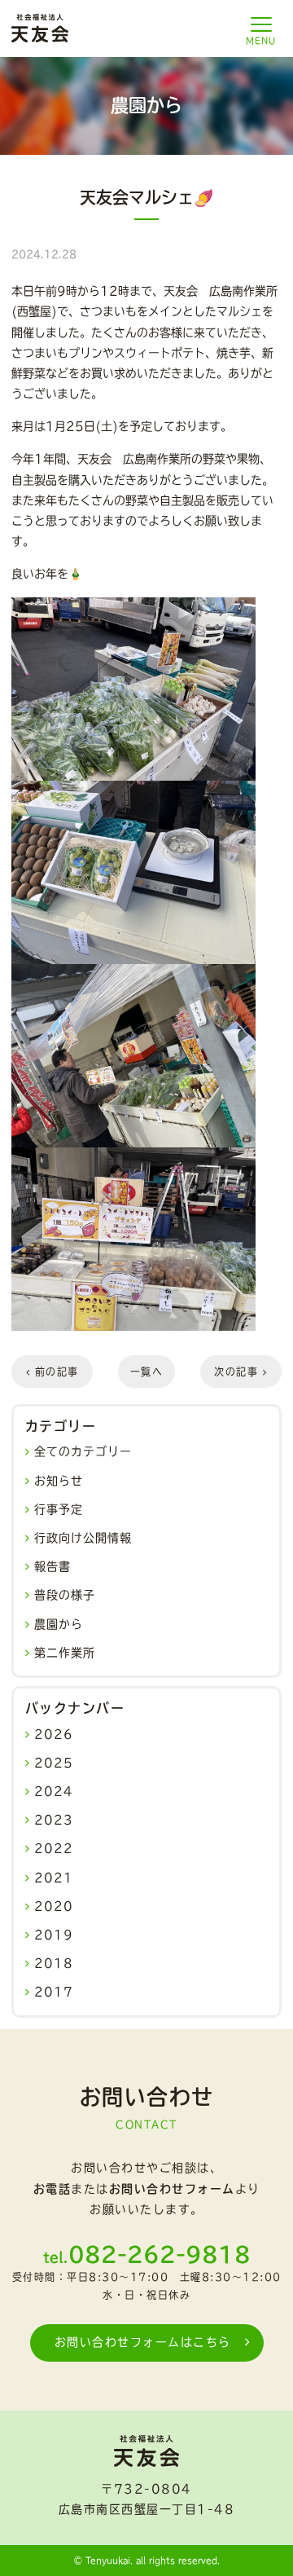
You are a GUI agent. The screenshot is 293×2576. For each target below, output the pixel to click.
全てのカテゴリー (83, 1451)
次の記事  (241, 1372)
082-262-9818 (160, 2255)
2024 (54, 1791)
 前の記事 (52, 1372)
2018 (54, 1963)
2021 (54, 1878)
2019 (54, 1935)
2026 (54, 1734)
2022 (54, 1848)
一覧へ (147, 1372)
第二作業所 (65, 1653)
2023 (54, 1820)
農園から (59, 1624)
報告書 (52, 1566)
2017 (54, 1992)
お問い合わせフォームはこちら (143, 2342)
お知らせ (59, 1481)
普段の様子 (65, 1595)
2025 (54, 1763)
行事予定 (59, 1509)
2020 (54, 1906)
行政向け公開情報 (83, 1538)
